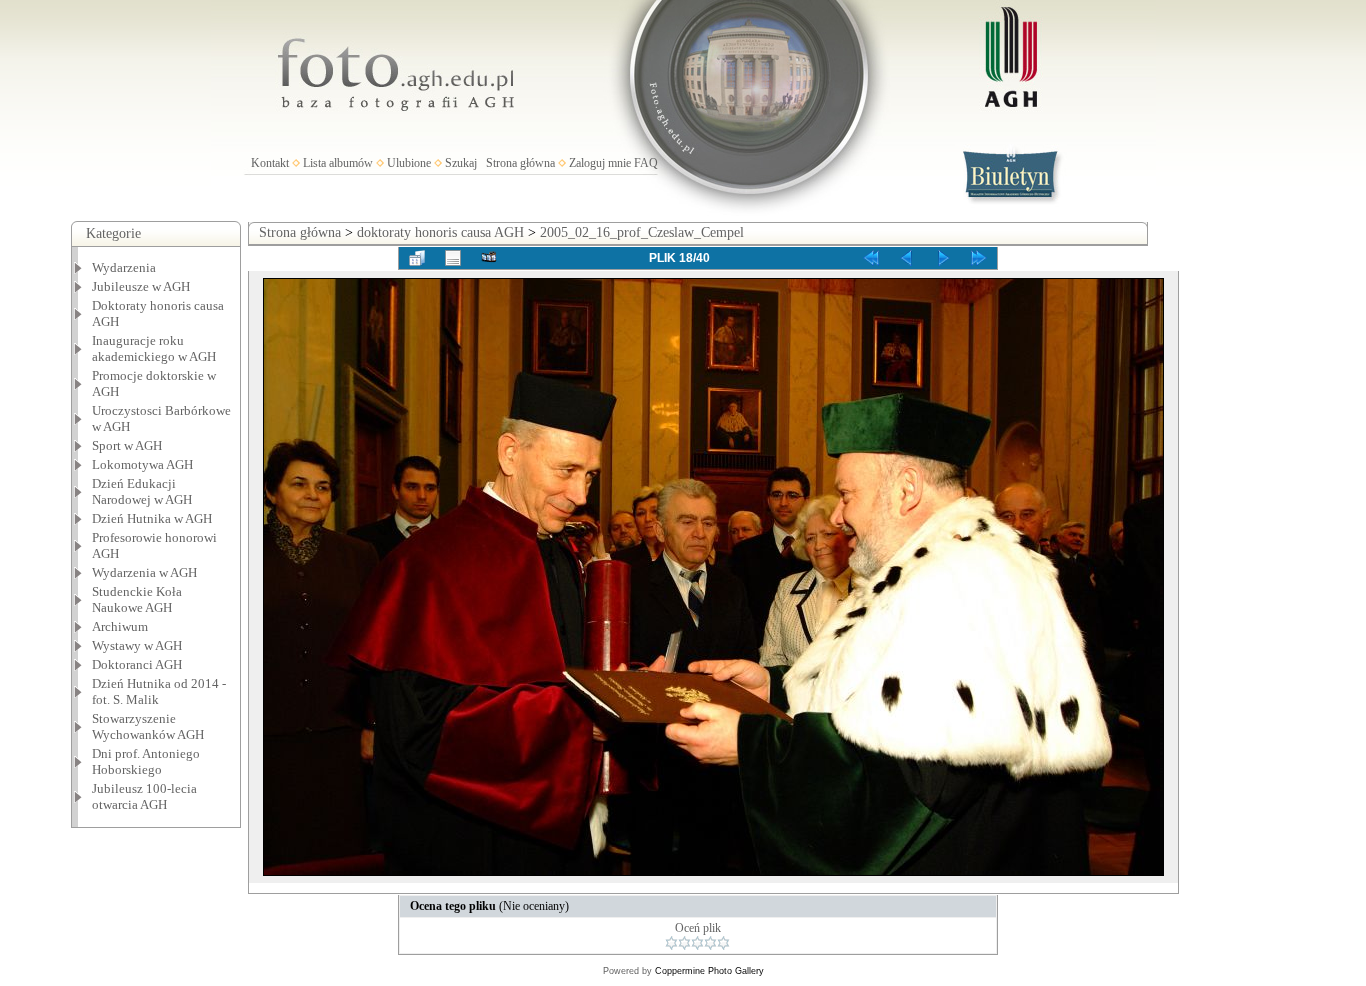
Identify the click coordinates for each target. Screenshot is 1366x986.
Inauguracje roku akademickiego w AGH (154, 348)
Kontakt (270, 163)
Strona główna (520, 163)
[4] (710, 943)
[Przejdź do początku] (871, 258)
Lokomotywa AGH (142, 464)
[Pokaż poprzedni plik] (907, 258)
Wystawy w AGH (137, 645)
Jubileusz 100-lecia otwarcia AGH (144, 796)
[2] (684, 943)
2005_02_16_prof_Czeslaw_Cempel (642, 232)
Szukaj (461, 163)
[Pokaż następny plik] (943, 258)
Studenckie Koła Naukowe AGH (137, 599)
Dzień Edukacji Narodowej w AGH (142, 491)
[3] (697, 943)
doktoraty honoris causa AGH (440, 232)
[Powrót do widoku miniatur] (417, 258)
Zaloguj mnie (600, 163)
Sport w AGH (127, 445)
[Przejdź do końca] (979, 258)
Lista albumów (338, 163)
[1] (671, 943)
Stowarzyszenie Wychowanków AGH (148, 726)
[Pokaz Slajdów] (489, 258)
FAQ (646, 163)
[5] (723, 943)
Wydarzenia (124, 267)
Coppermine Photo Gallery (709, 971)
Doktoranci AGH (137, 664)
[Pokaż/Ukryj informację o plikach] (453, 258)
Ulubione (409, 163)
